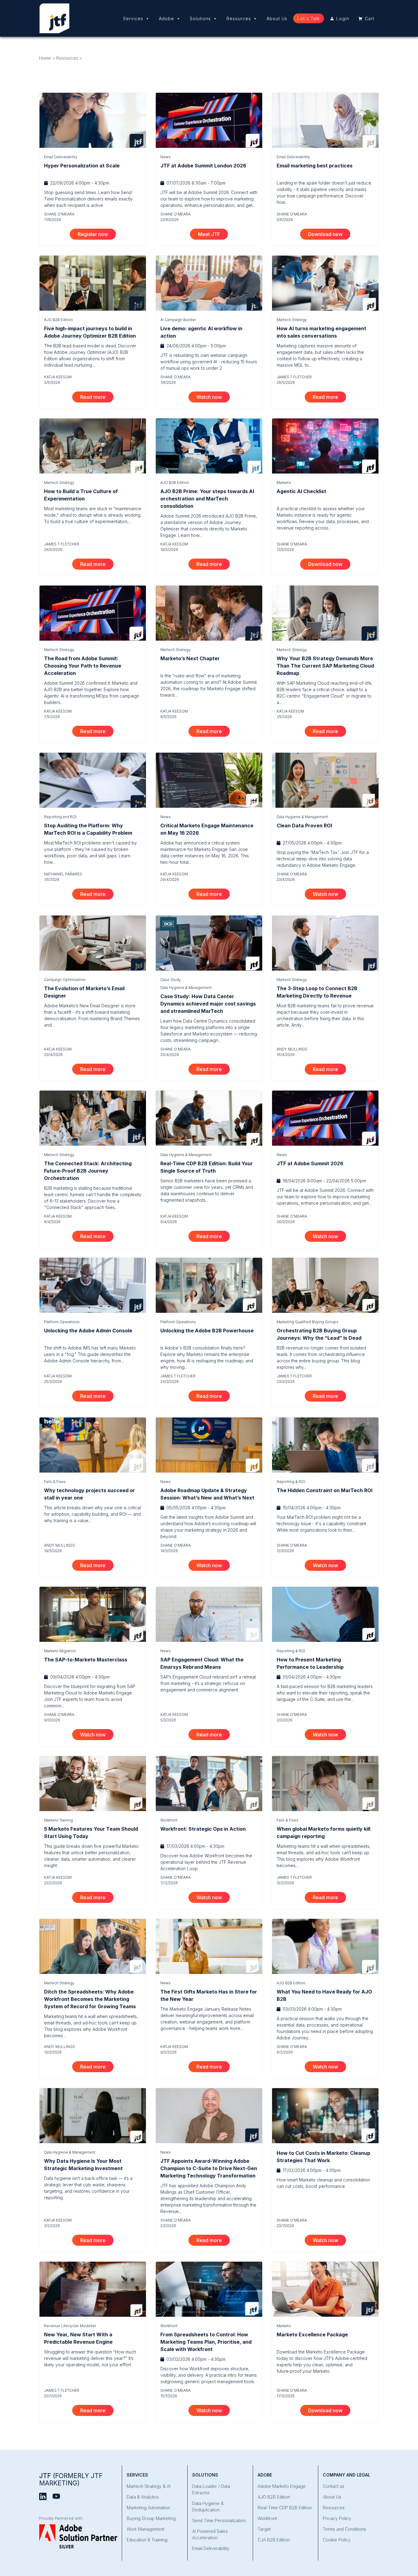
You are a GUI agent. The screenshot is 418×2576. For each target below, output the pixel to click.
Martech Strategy (292, 320)
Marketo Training (58, 1820)
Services (133, 19)
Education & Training (147, 2540)
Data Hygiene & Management (302, 817)
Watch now (213, 397)
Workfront (169, 1820)
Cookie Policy (337, 2540)
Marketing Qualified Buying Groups (308, 1322)
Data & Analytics (143, 2497)
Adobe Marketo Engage (282, 2486)
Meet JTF (213, 234)
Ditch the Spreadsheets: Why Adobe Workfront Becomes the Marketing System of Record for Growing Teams (90, 1999)
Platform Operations (62, 1322)
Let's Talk (309, 19)
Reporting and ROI (60, 817)
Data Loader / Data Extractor (211, 2489)
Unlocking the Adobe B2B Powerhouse (207, 1331)
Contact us (334, 2486)
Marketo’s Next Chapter (190, 658)
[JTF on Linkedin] (43, 2496)
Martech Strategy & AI (149, 2486)
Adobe (166, 19)
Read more (97, 397)
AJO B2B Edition (58, 320)
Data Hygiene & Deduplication (208, 2507)
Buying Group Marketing (151, 2518)
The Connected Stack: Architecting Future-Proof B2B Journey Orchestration (88, 1171)
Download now (329, 234)
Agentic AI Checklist (301, 491)
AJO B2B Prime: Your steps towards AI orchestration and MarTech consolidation (207, 499)
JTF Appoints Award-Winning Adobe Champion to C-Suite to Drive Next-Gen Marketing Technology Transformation (209, 2168)
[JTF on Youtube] (56, 2496)
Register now (97, 234)
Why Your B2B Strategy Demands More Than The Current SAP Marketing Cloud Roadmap (325, 666)
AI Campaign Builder (178, 320)
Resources (239, 19)
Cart (369, 19)
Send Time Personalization (219, 2520)
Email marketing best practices (315, 166)
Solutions (200, 19)
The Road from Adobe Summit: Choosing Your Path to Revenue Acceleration (83, 666)
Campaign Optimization (65, 980)
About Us (277, 19)
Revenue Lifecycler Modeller (70, 2326)
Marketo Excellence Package (312, 2334)
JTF (71, 2479)
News (166, 157)
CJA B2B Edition (274, 2540)
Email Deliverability (61, 157)
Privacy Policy (337, 2518)
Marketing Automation (148, 2508)
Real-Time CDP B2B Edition (285, 2508)
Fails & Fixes (55, 1482)
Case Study (171, 980)
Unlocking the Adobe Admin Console (88, 1331)
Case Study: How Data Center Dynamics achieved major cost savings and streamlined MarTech (208, 1004)
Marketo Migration (60, 1651)
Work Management (146, 2529)
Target (264, 2529)
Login (343, 19)
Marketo (284, 483)
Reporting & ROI (291, 1482)
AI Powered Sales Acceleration (210, 2534)
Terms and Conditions (344, 2529)
